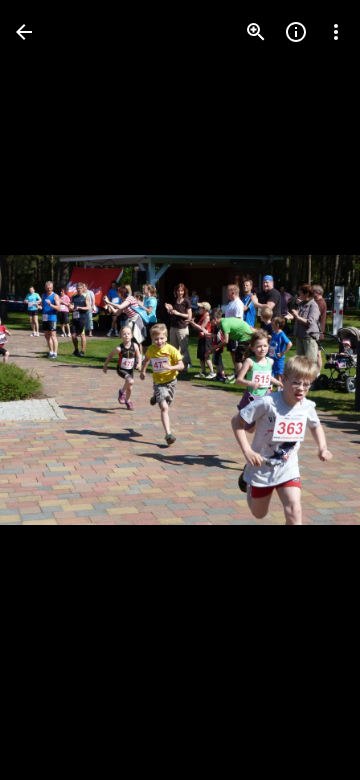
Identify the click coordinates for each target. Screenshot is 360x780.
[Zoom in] (256, 32)
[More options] (336, 32)
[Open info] (296, 32)
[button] (56, 390)
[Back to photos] (24, 32)
